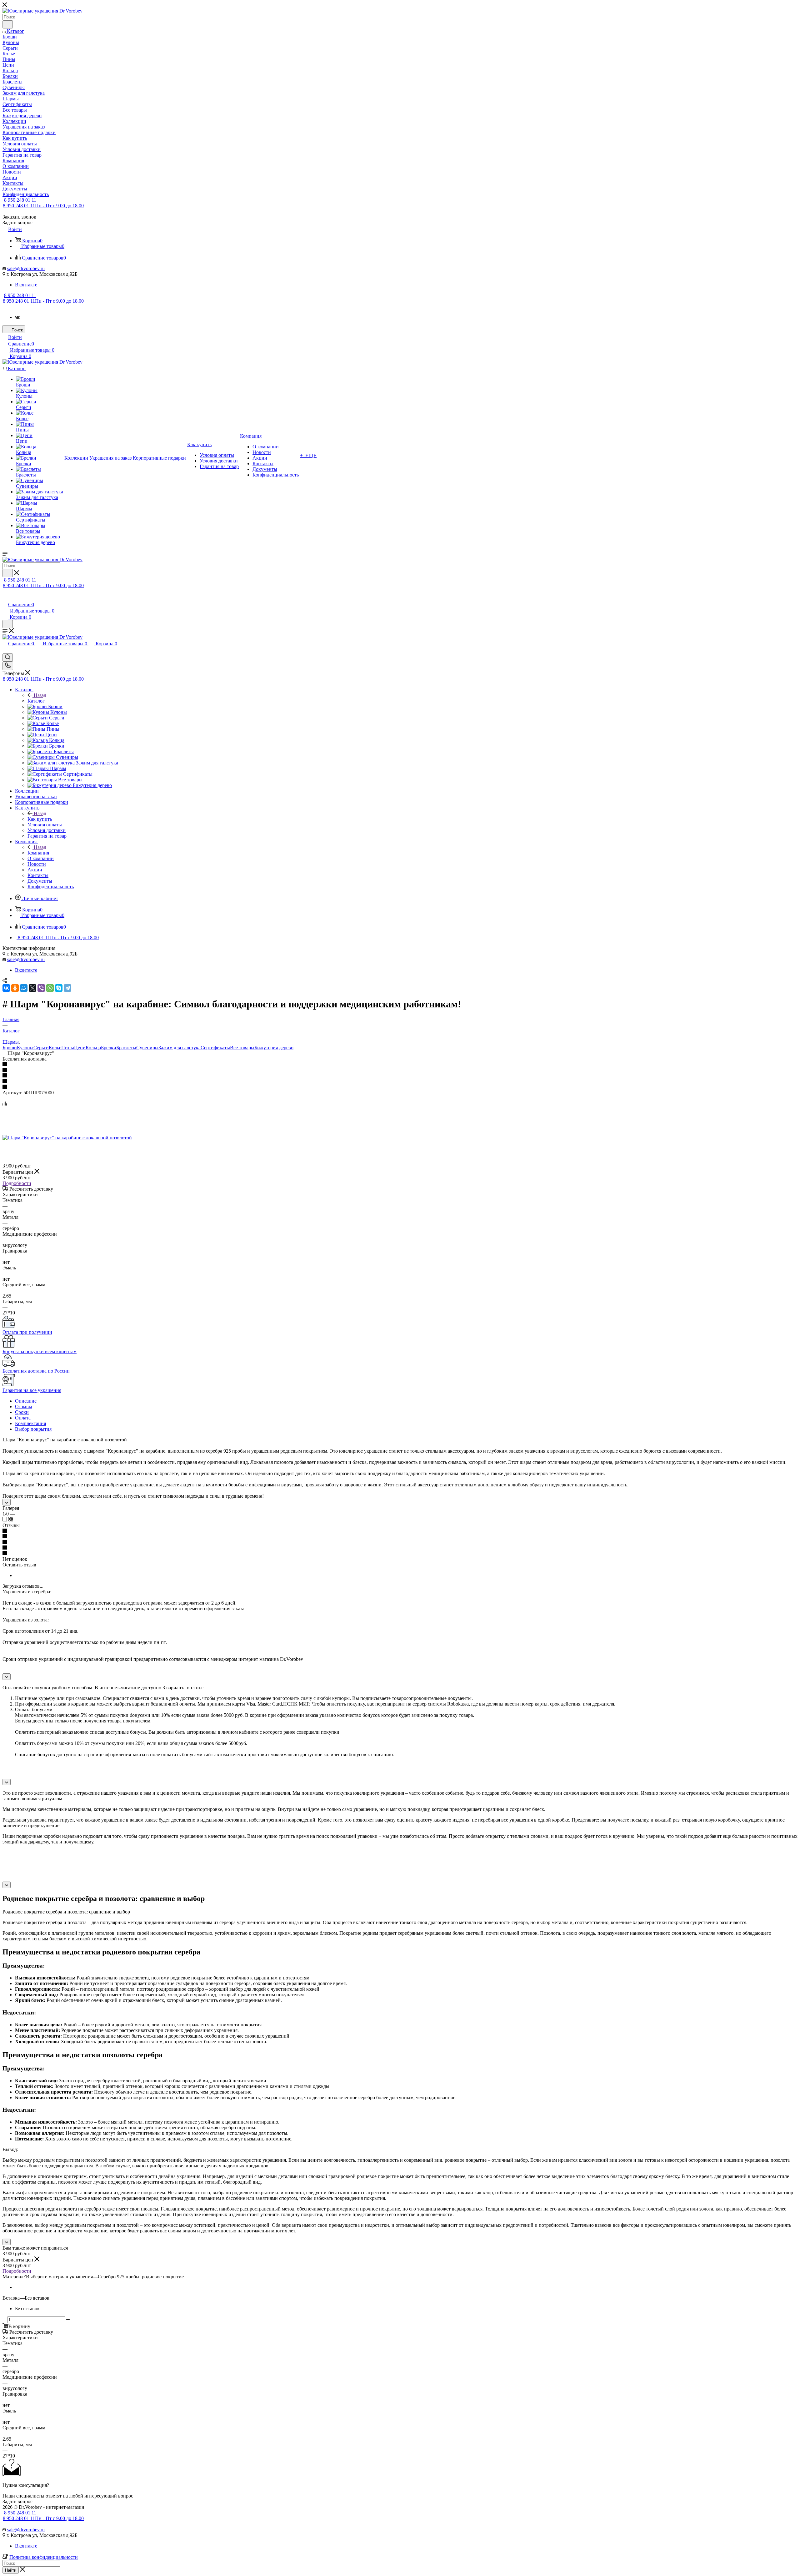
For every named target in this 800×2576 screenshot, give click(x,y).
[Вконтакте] (17, 317)
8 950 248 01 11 (20, 200)
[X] (32, 988)
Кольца (93, 1048)
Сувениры (147, 1048)
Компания (38, 853)
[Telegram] (67, 988)
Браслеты (126, 1048)
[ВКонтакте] (6, 988)
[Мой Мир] (24, 988)
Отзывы (24, 1406)
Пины (68, 1048)
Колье (55, 1048)
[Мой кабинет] (5, 598)
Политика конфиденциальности (44, 2557)
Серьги (41, 1048)
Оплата (23, 1418)
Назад (40, 695)
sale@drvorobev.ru (26, 268)
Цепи (80, 1048)
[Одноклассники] (15, 988)
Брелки (109, 1048)
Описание (26, 1401)
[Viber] (41, 988)
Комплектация (30, 1423)
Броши (10, 1048)
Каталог (36, 701)
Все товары (242, 1048)
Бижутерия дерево (274, 1048)
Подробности (17, 1183)
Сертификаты (215, 1048)
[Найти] (8, 24)
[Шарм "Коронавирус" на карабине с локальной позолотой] (67, 1138)
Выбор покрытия (33, 1429)
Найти (11, 2570)
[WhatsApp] (50, 988)
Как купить (40, 819)
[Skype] (59, 988)
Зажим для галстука (180, 1048)
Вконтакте (26, 285)
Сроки (22, 1412)
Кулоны (25, 1048)
